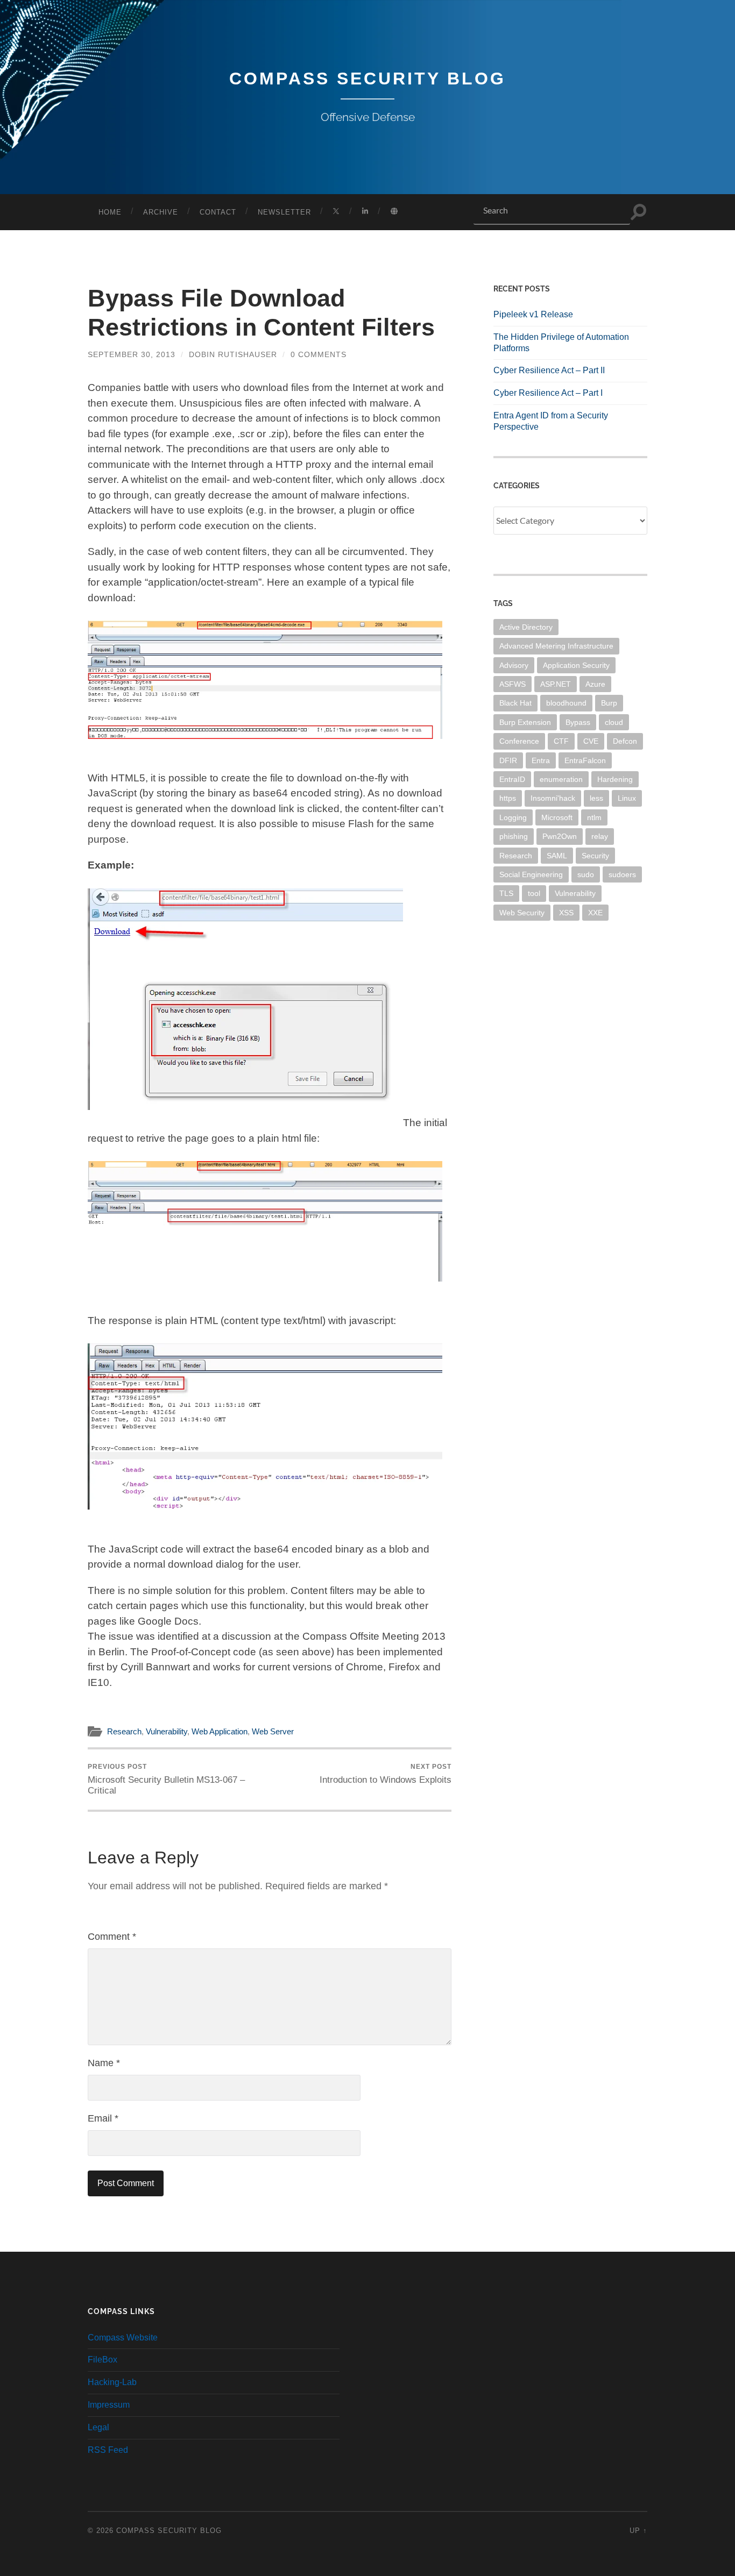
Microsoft (557, 817)
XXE (595, 913)
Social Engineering (531, 874)
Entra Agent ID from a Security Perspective (551, 421)
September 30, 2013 (132, 354)
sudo (586, 874)
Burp (609, 703)
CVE (591, 741)
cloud (614, 722)
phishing (514, 836)
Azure (595, 684)
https (508, 798)
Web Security (522, 913)
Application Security (576, 665)
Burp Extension (525, 722)
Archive (161, 212)
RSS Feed (108, 2450)
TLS (506, 893)
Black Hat (515, 703)
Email (103, 2118)
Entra (541, 760)
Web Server (273, 1731)
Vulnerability (167, 1731)
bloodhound (566, 703)
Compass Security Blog (367, 79)
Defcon (625, 741)
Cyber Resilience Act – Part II (549, 370)
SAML (557, 856)
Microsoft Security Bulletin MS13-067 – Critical (166, 1779)
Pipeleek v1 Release (533, 314)
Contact (218, 212)
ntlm (594, 817)
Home (110, 212)
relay (600, 836)
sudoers (622, 874)
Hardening (615, 779)
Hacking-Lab (112, 2382)
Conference (519, 741)
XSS (566, 913)
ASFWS (513, 684)
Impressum (109, 2405)
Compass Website (123, 2337)
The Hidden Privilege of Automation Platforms (561, 343)
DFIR (508, 760)
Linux (627, 798)
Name (104, 2063)
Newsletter (284, 212)
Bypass (578, 722)
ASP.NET (556, 684)
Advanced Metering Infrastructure (556, 646)
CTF (561, 741)
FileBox (103, 2360)
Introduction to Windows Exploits (386, 1774)
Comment (112, 1937)
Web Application (220, 1731)
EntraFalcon (585, 760)
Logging (513, 817)
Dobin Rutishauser (233, 354)
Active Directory (526, 627)
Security (595, 856)
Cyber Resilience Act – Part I (548, 393)
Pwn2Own (560, 836)
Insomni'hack (553, 798)
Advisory (514, 665)
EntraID (512, 779)
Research (124, 1731)
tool (534, 893)
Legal (98, 2427)
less (596, 798)
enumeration (561, 779)
